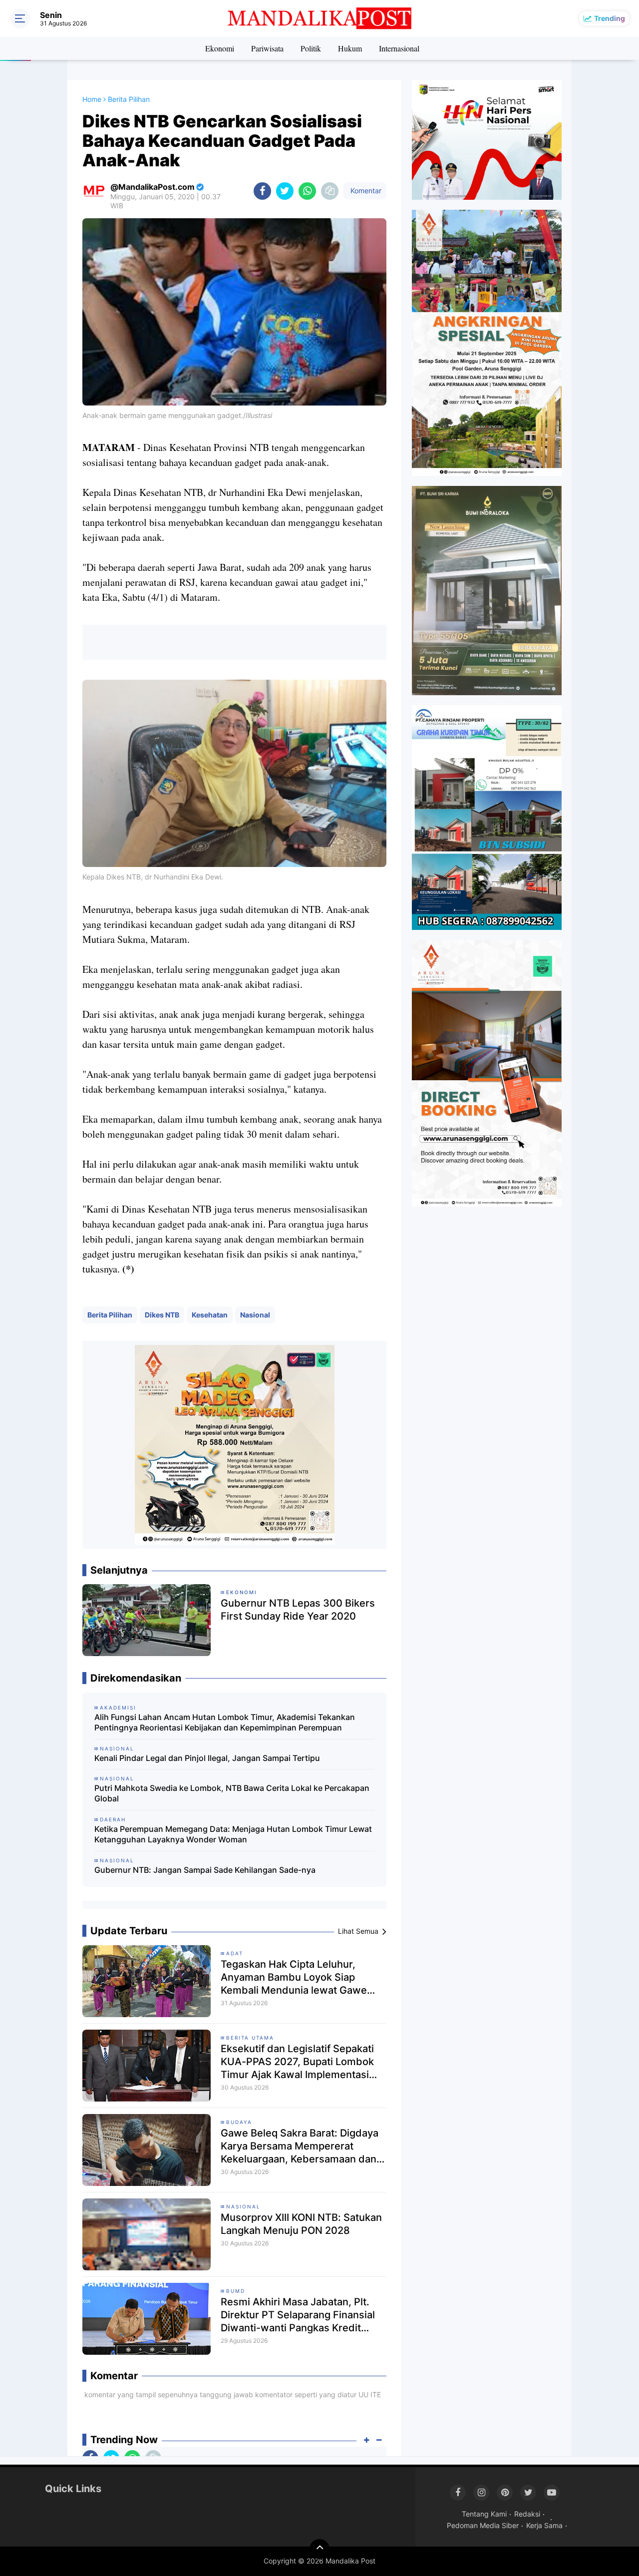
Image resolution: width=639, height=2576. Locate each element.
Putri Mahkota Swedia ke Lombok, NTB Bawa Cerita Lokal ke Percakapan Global (232, 1793)
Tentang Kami (484, 2514)
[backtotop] (319, 2549)
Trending (610, 18)
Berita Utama (250, 2038)
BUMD (236, 2291)
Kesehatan (210, 1315)
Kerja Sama (544, 2525)
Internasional (399, 48)
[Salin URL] (330, 191)
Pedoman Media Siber (483, 2525)
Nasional (255, 1315)
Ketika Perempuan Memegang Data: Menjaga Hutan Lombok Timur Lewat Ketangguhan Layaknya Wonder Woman (233, 1834)
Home (92, 99)
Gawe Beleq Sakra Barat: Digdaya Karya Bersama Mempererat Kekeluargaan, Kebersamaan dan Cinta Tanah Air (300, 2146)
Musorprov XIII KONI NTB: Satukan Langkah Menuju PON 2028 (301, 2224)
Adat (235, 1953)
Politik (311, 48)
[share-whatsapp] (307, 191)
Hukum (350, 48)
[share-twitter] (285, 191)
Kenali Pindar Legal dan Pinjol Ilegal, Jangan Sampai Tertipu (207, 1758)
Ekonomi (220, 48)
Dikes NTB (162, 1315)
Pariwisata (267, 48)
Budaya (239, 2122)
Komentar (365, 191)
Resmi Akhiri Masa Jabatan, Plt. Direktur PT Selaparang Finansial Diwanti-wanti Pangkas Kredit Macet (298, 2315)
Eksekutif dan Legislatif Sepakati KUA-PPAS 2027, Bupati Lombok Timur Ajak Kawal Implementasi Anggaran (297, 2062)
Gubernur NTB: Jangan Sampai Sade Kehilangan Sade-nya (205, 1870)
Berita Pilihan (110, 1315)
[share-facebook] (262, 191)
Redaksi (527, 2514)
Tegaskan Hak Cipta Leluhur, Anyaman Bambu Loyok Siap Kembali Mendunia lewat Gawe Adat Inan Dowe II (294, 1977)
